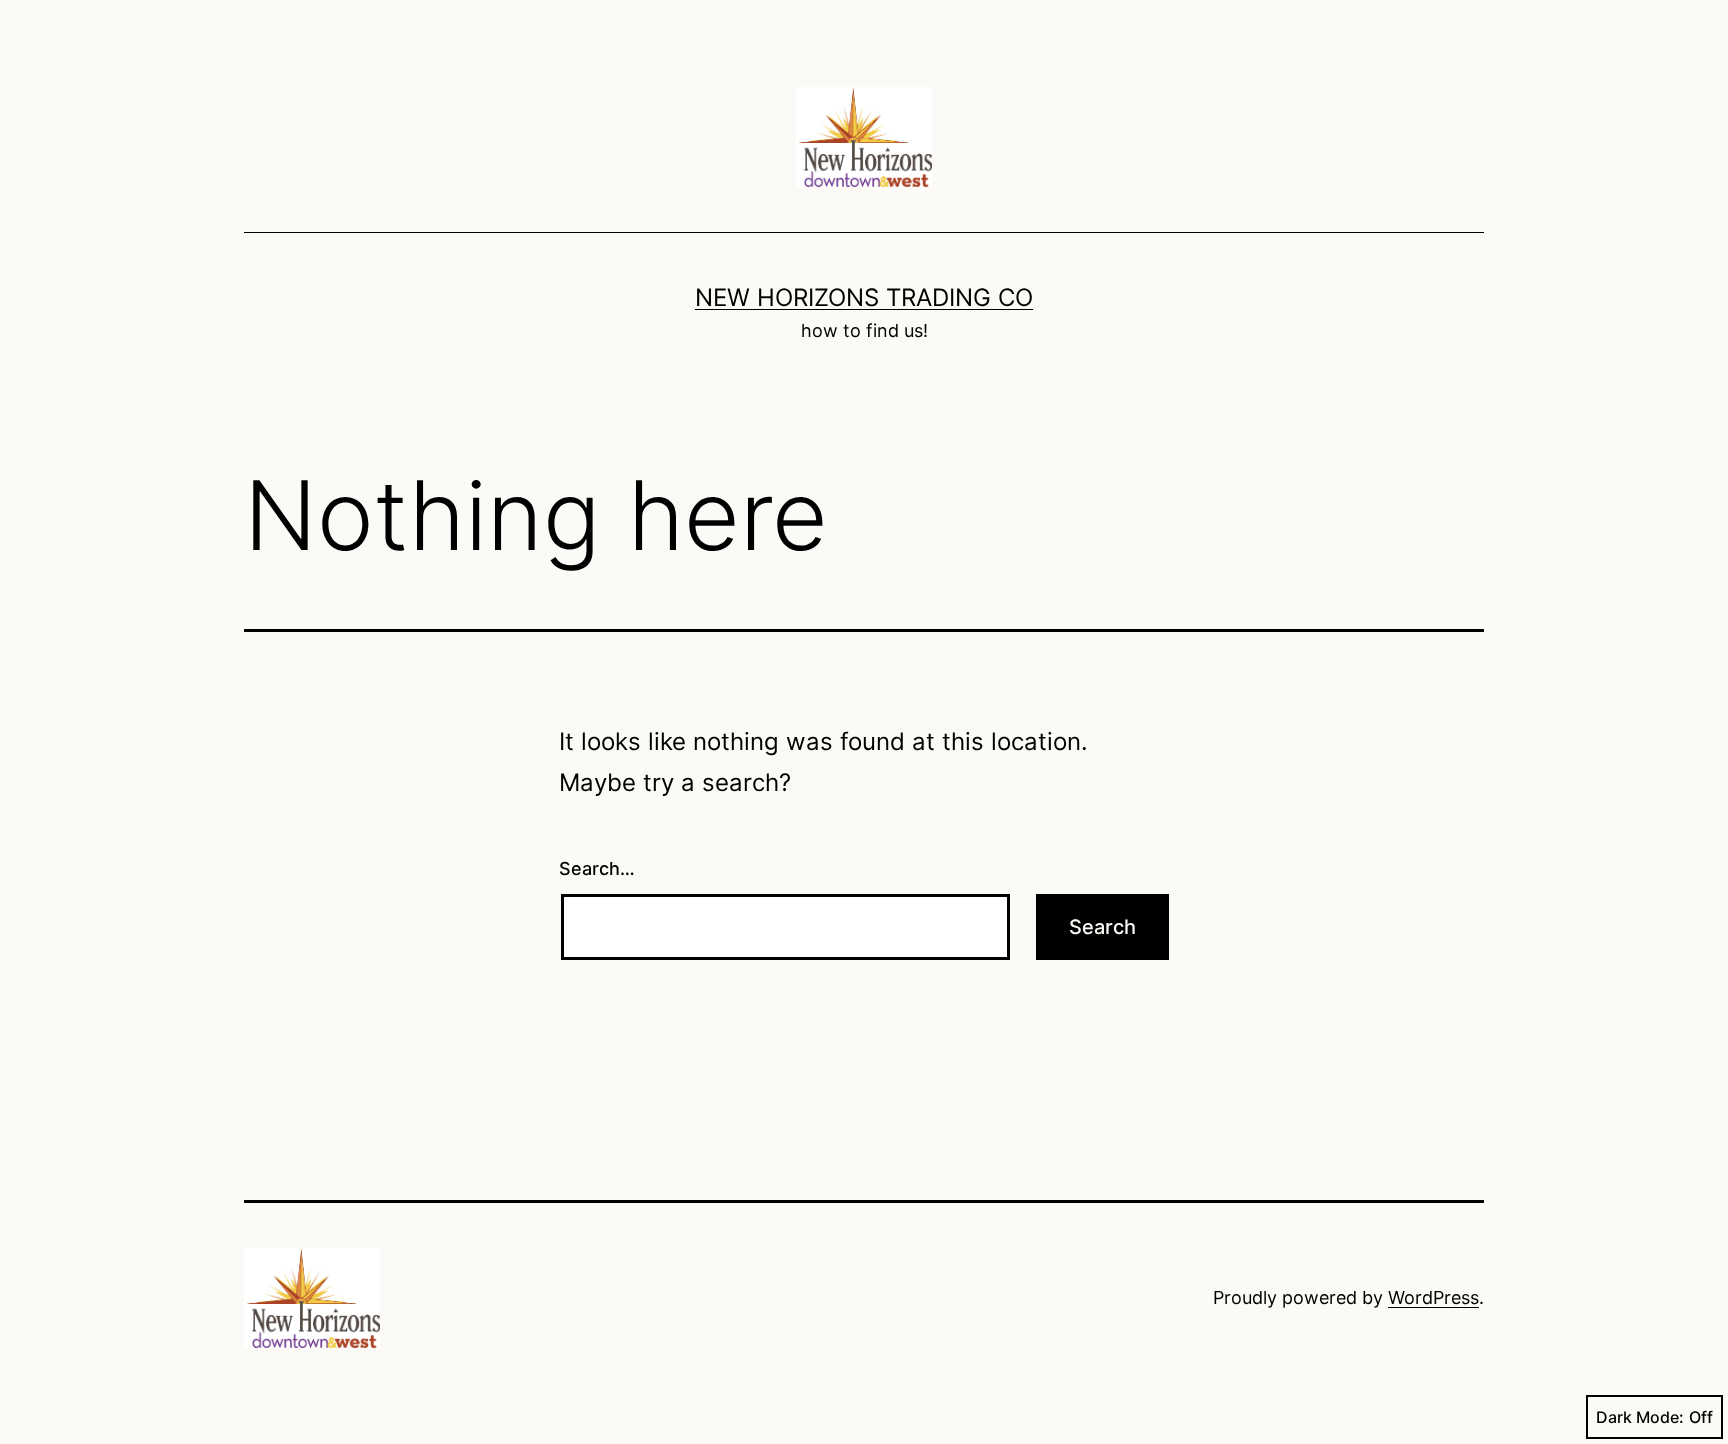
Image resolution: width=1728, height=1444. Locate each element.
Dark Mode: (1640, 1417)
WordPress (1433, 1297)
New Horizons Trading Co (864, 297)
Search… (597, 868)
